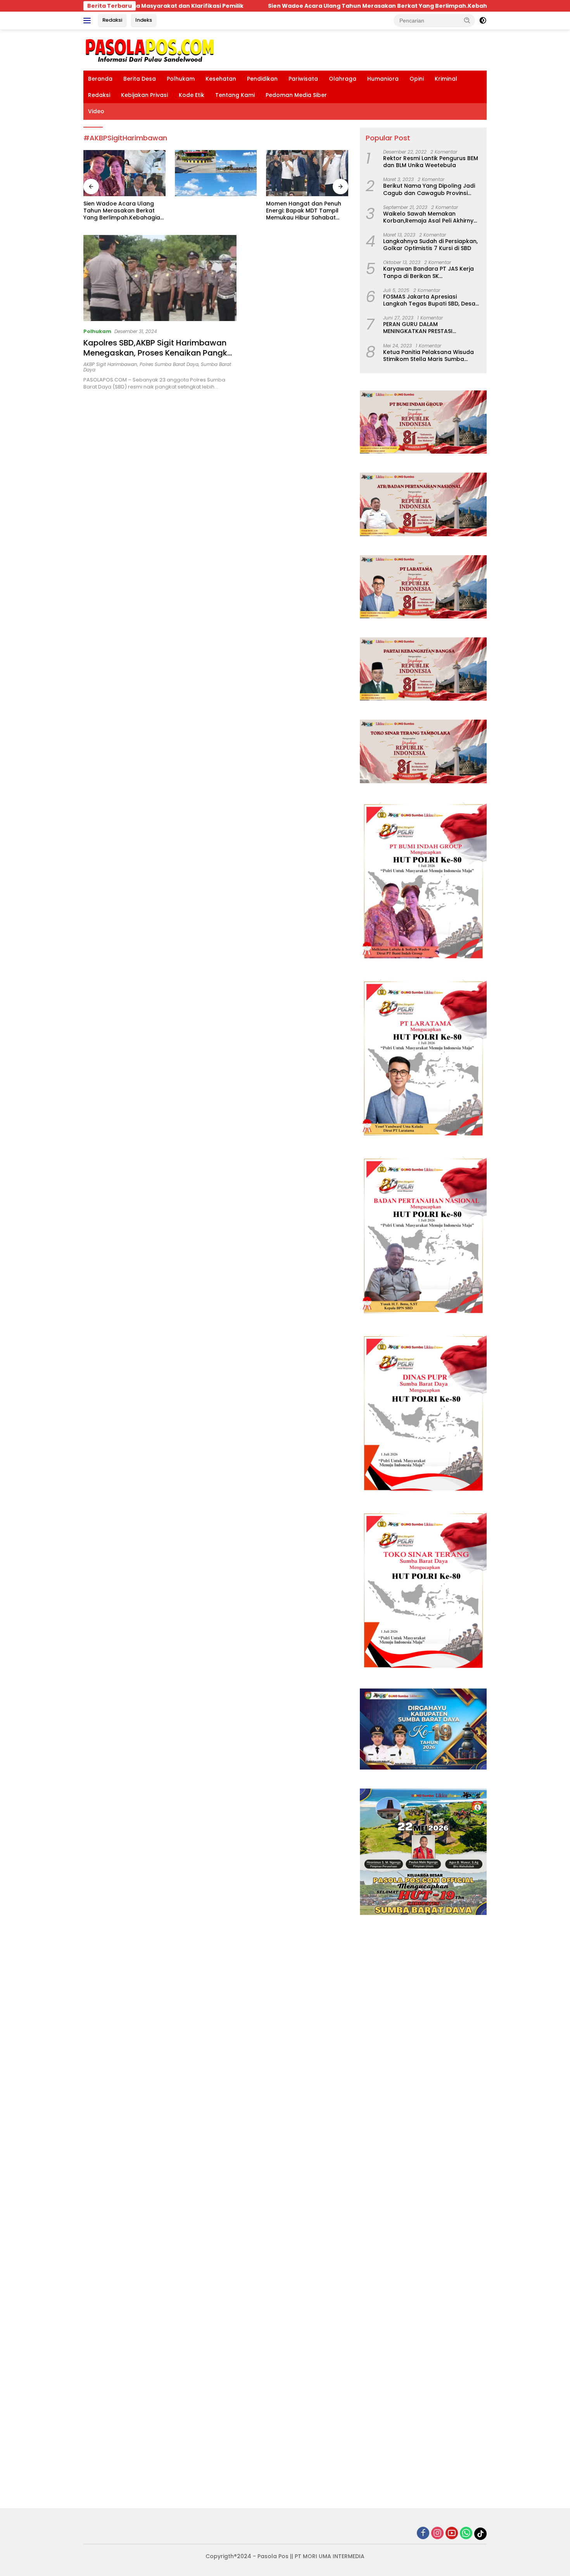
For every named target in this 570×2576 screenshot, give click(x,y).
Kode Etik (192, 95)
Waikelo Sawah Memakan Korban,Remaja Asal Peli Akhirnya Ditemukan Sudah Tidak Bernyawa (431, 217)
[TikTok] (480, 2534)
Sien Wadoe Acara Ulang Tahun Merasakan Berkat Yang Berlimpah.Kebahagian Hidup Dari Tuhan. (309, 6)
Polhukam (181, 79)
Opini (417, 79)
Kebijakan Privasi (144, 95)
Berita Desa (140, 79)
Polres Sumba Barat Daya (169, 364)
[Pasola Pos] (150, 50)
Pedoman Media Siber (296, 95)
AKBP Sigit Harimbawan (110, 364)
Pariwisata (303, 79)
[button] (467, 20)
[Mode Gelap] (483, 21)
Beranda (100, 79)
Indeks (144, 20)
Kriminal (446, 79)
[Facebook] (423, 2534)
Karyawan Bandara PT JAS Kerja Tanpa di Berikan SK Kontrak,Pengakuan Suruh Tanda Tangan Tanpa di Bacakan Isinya (430, 272)
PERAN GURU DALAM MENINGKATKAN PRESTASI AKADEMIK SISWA (418, 328)
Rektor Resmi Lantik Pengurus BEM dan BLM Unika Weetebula (431, 162)
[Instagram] (437, 2534)
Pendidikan (262, 79)
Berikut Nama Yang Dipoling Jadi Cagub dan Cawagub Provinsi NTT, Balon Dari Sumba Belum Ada (431, 189)
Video (96, 111)
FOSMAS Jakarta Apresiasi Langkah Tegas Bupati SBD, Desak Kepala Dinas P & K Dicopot (431, 300)
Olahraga (343, 79)
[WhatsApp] (466, 2534)
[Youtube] (452, 2534)
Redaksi (112, 20)
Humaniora (383, 79)
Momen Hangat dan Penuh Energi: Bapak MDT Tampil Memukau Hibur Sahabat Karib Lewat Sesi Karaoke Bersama (212, 211)
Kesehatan (221, 79)
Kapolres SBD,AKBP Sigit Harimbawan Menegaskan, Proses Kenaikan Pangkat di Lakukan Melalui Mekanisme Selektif (160, 353)
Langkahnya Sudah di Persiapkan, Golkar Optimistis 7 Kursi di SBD (430, 245)
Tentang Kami (235, 95)
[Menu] (89, 21)
